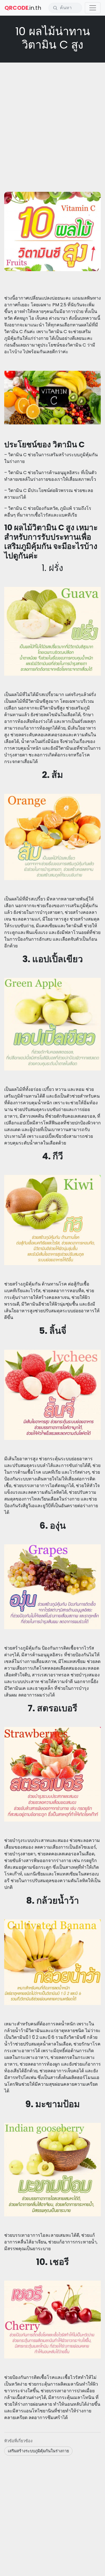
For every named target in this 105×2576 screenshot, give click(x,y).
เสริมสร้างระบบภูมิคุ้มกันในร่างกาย (38, 2451)
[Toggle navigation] (93, 8)
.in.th (23, 8)
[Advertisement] (53, 120)
